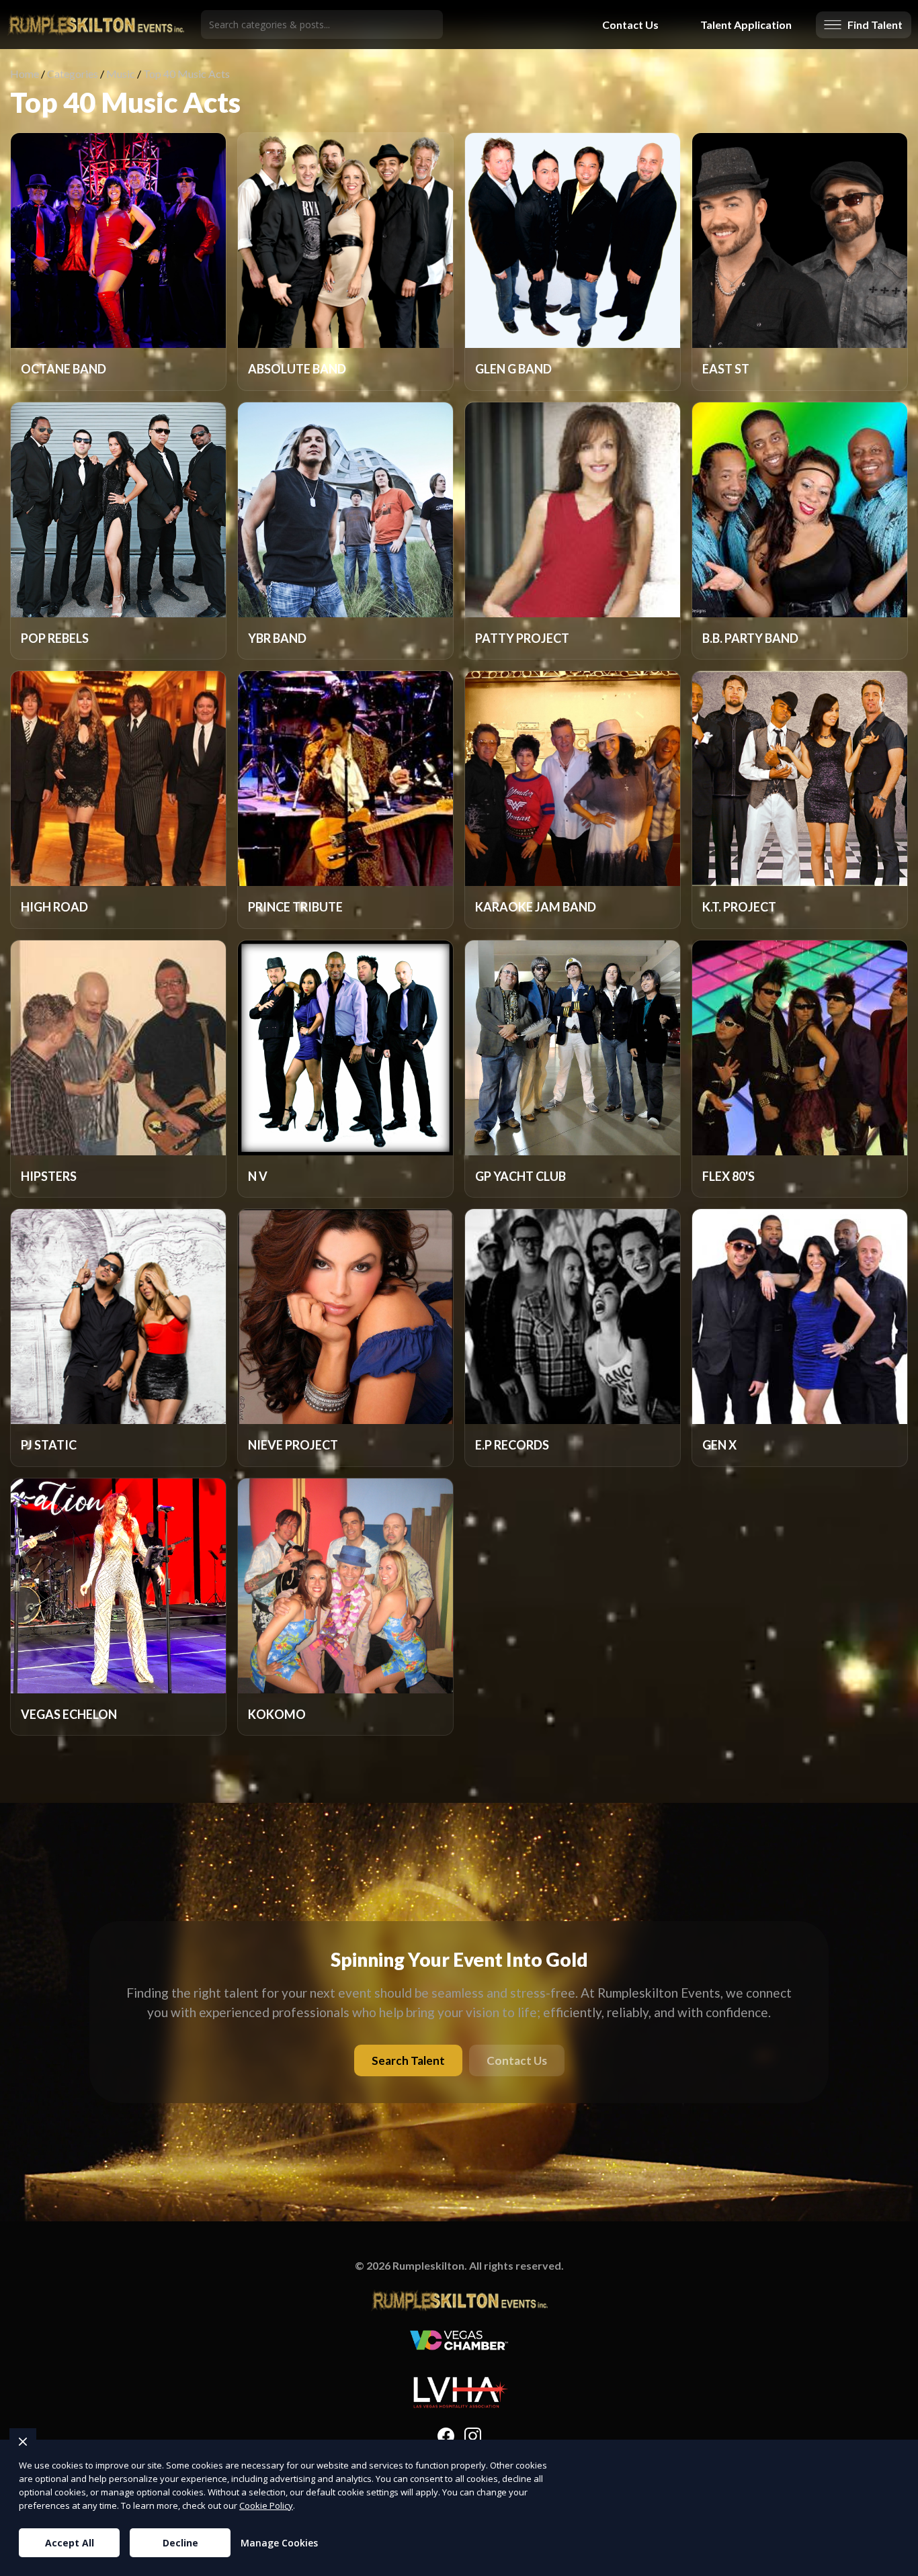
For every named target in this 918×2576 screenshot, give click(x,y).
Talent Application (746, 25)
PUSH (896, 2564)
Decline (180, 2543)
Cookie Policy (266, 2505)
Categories (73, 74)
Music (121, 74)
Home (25, 74)
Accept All (70, 2543)
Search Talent (408, 2060)
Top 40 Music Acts (186, 74)
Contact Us (630, 25)
